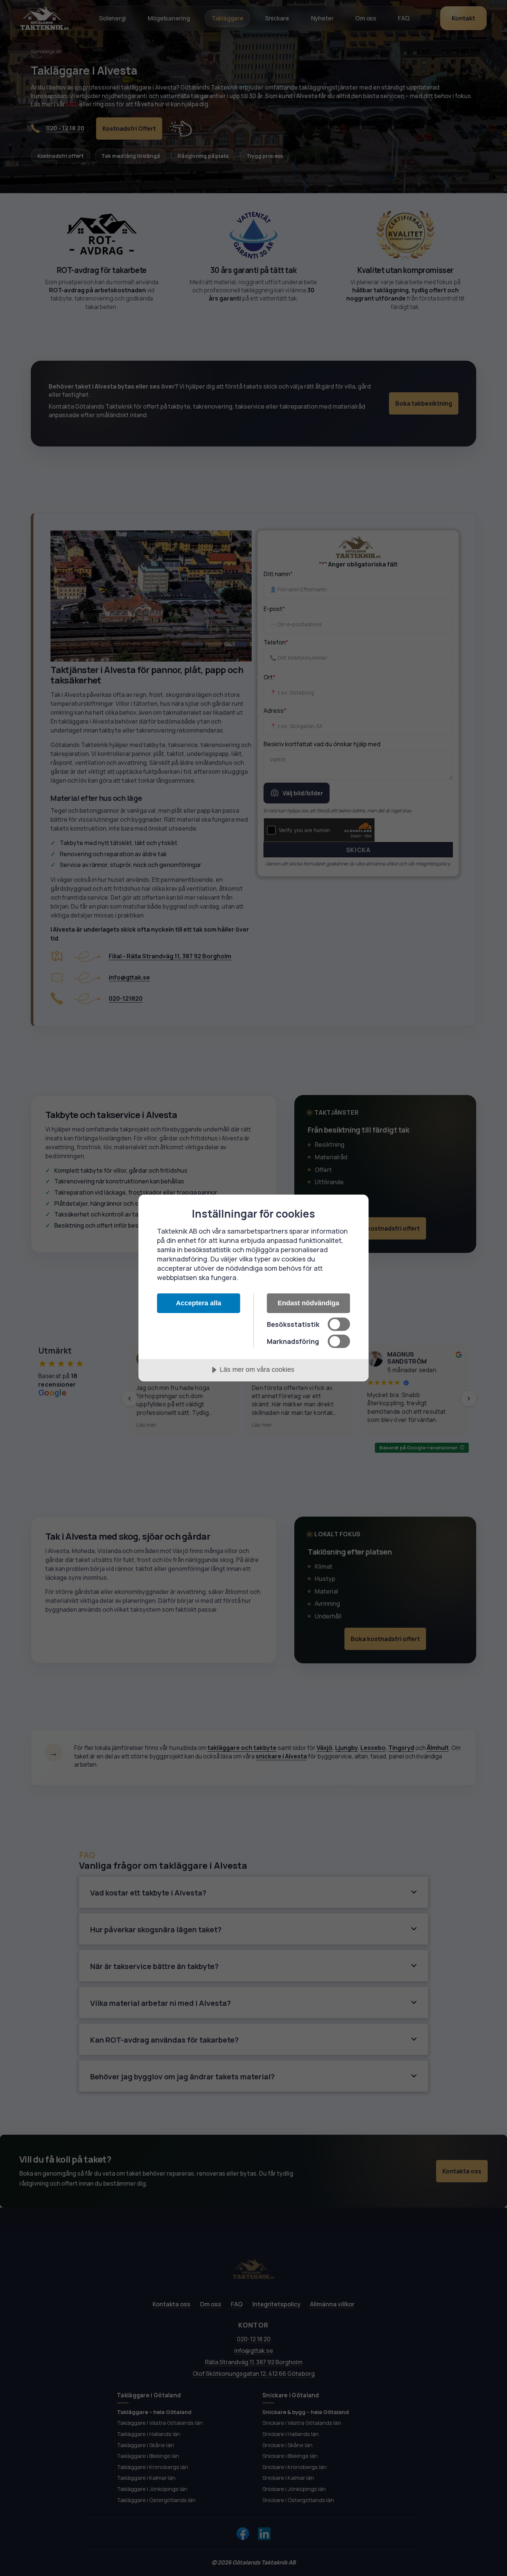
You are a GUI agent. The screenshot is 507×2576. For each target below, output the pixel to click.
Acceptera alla (199, 1303)
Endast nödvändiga (308, 1303)
